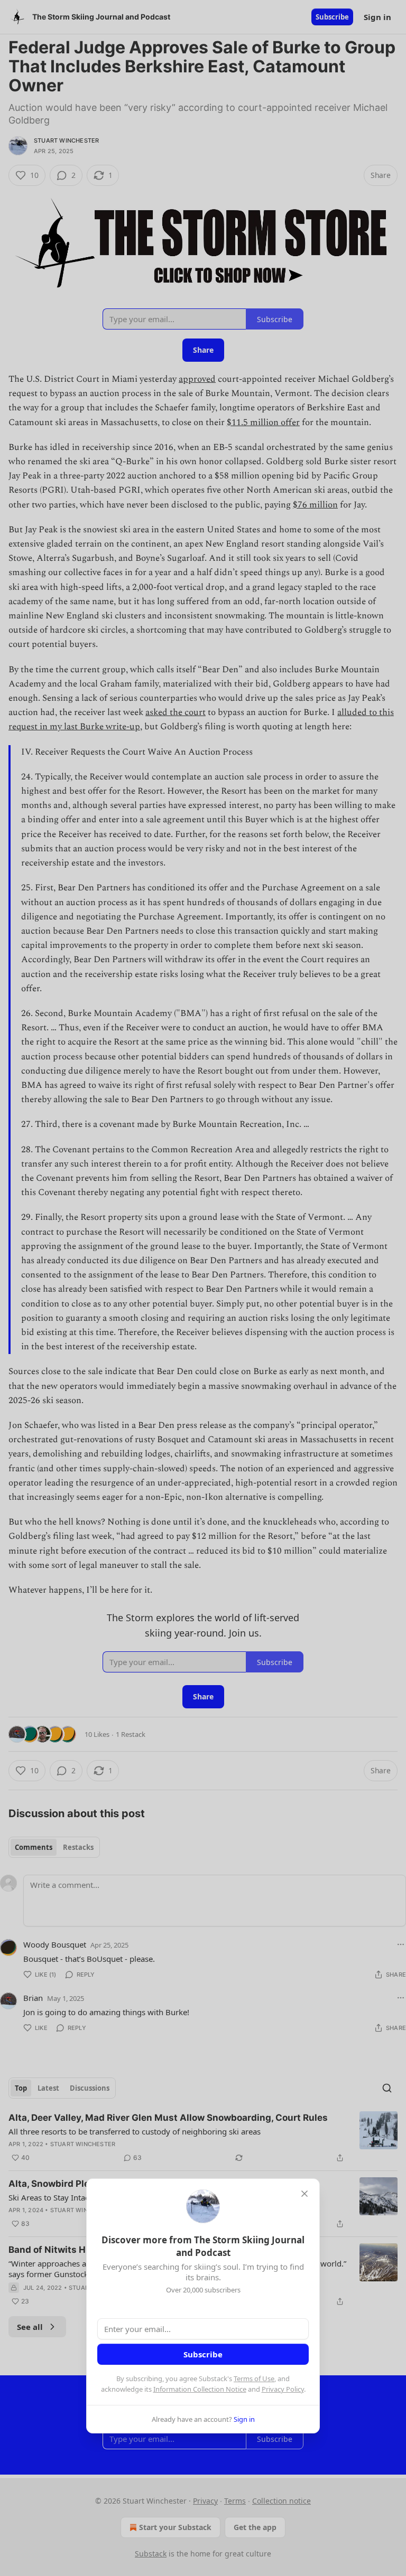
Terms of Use (254, 2378)
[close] (304, 2194)
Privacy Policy (283, 2389)
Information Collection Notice (200, 2389)
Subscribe (203, 2354)
